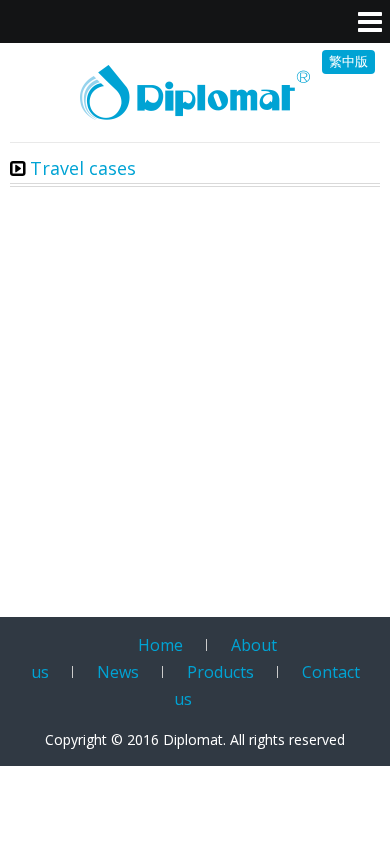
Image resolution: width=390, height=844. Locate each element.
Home (160, 645)
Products (220, 672)
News (118, 672)
